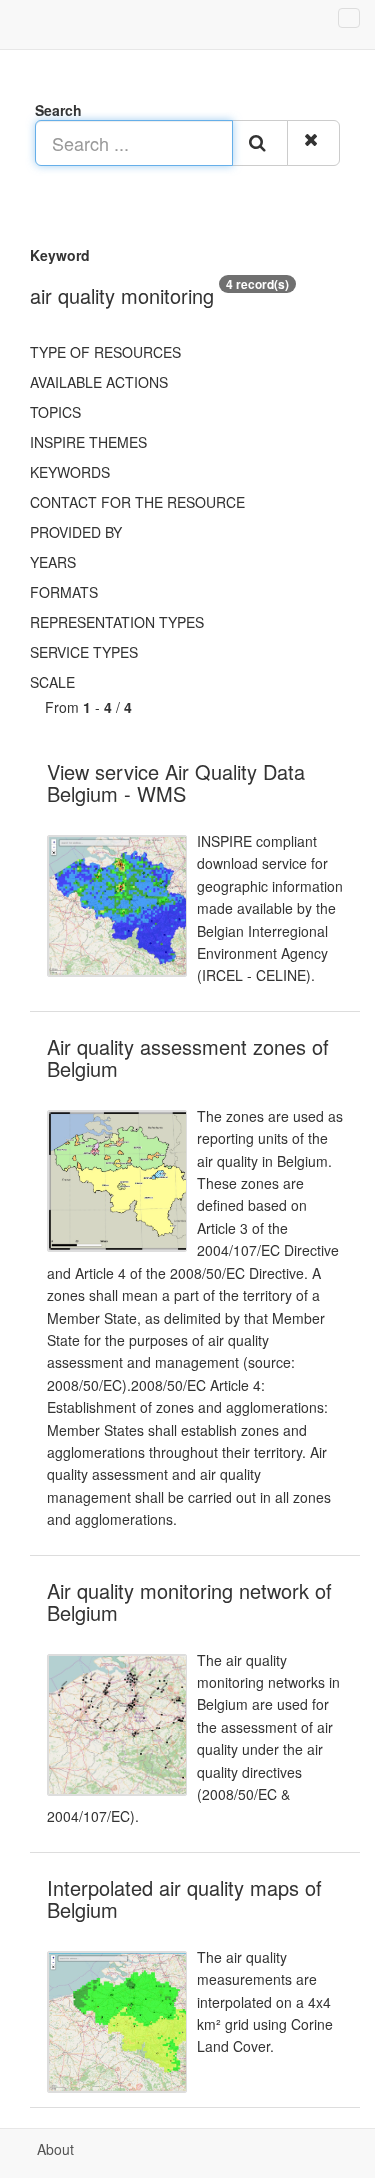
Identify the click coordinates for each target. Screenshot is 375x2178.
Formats (64, 592)
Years (53, 562)
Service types (84, 652)
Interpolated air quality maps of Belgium (184, 1898)
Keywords (70, 472)
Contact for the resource (137, 502)
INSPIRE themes (88, 442)
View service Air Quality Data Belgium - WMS (176, 782)
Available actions (99, 382)
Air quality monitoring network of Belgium (189, 1601)
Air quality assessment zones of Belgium (188, 1057)
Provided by (76, 532)
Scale (52, 682)
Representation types (117, 622)
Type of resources (105, 352)
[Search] (260, 143)
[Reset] (313, 143)
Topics (55, 412)
